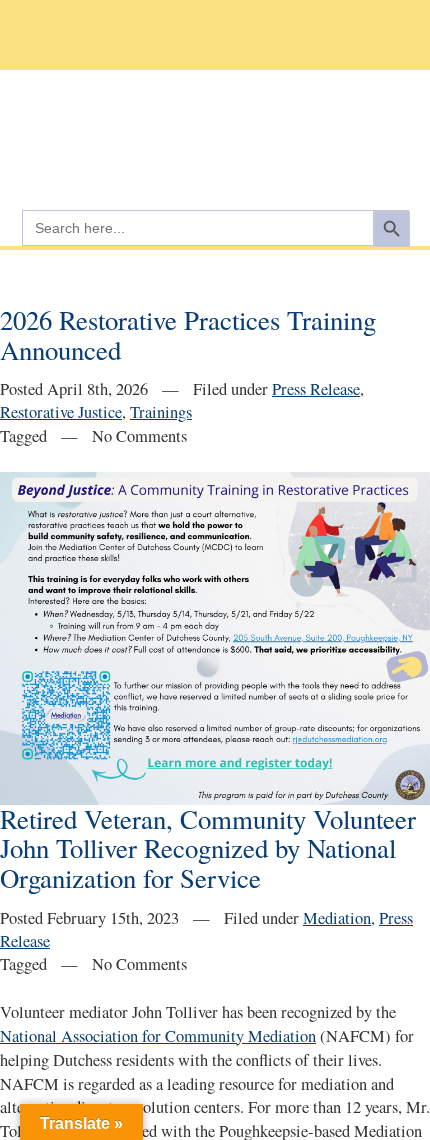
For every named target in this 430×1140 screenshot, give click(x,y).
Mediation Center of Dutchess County (215, 131)
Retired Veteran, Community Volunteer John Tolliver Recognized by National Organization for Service (208, 848)
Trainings (161, 412)
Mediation (337, 918)
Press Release (316, 389)
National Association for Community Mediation (158, 1036)
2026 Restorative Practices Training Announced (188, 335)
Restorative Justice (61, 412)
